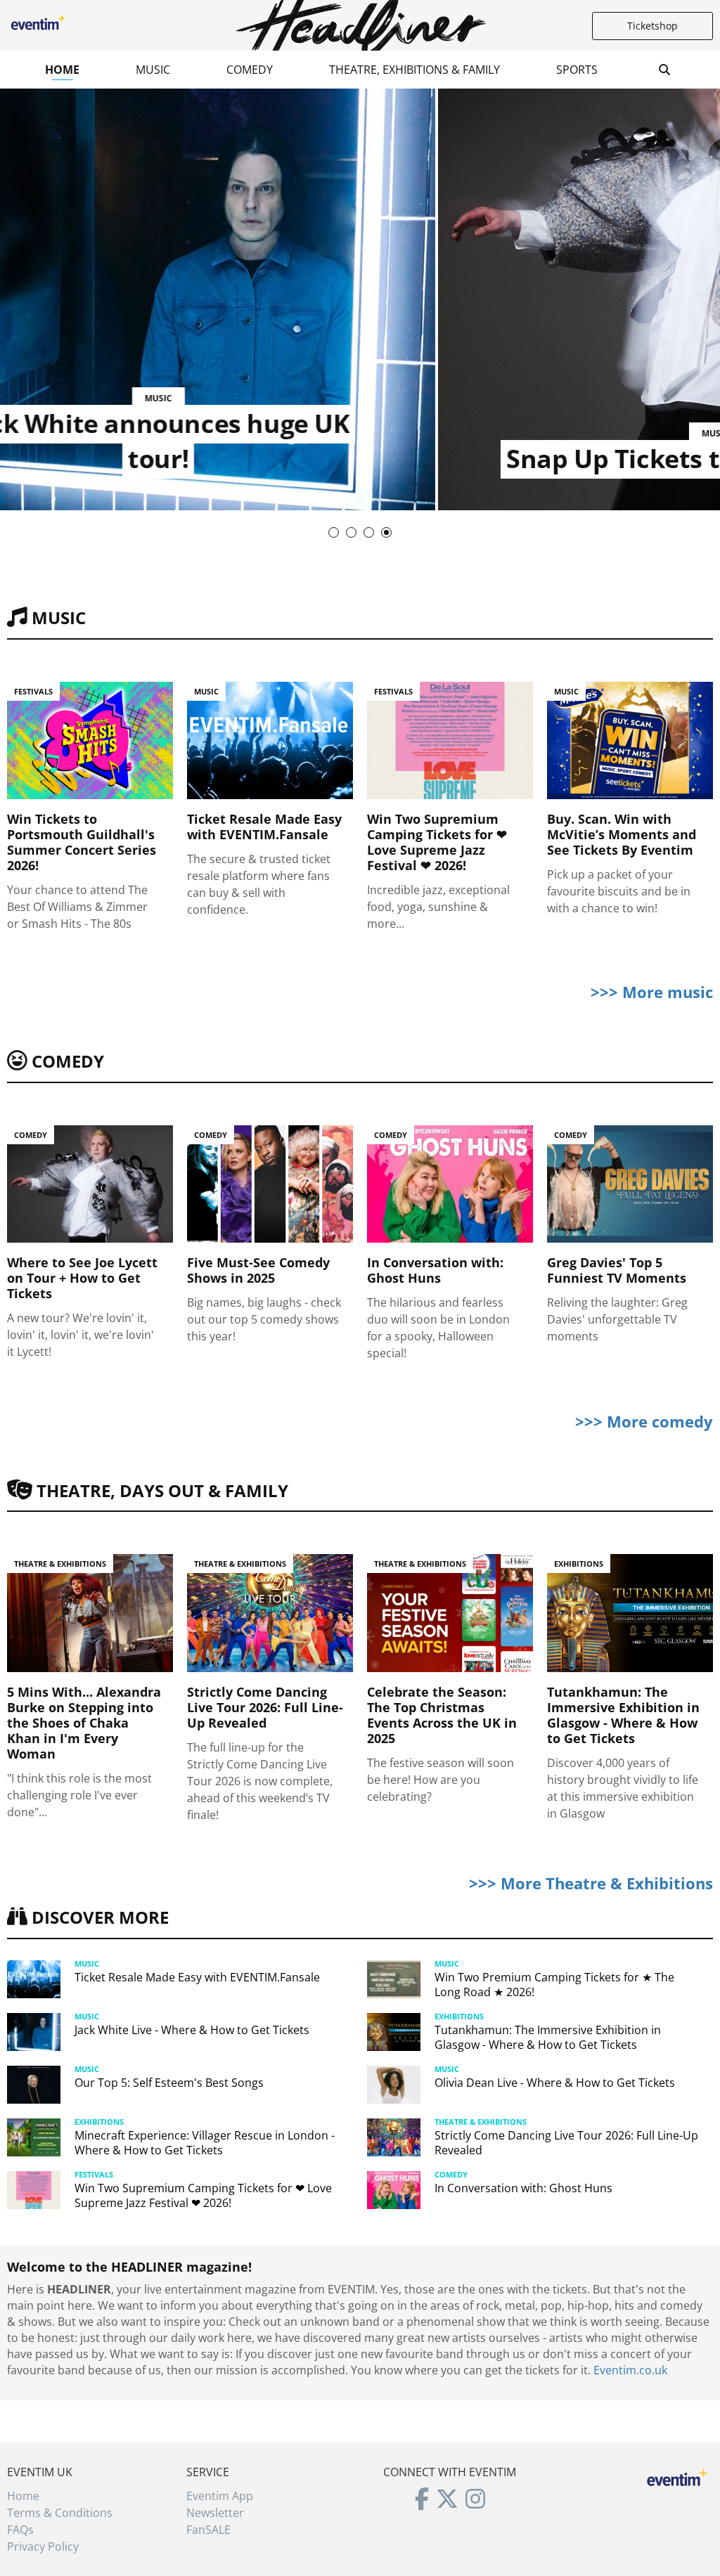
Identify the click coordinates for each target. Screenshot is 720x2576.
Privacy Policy (43, 2546)
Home (62, 70)
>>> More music (652, 992)
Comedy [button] (250, 70)
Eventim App (220, 2496)
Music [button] (153, 70)
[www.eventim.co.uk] (678, 2475)
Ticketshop (652, 26)
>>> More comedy (644, 1421)
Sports (577, 70)
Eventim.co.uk (630, 2370)
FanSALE (208, 2530)
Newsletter (215, 2513)
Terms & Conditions (60, 2513)
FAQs (20, 2530)
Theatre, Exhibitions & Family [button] (414, 70)
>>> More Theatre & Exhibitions (591, 1883)
